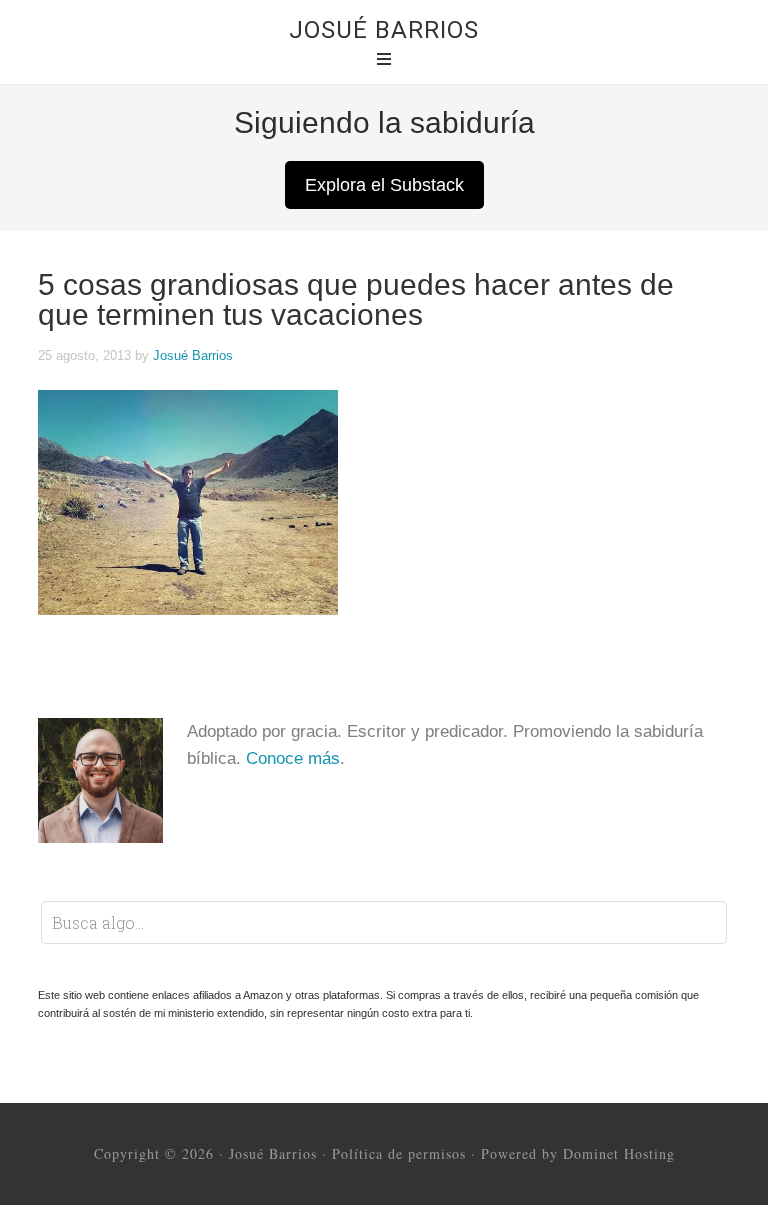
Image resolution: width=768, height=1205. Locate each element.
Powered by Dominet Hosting (578, 1153)
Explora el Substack (384, 185)
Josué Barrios (384, 30)
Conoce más (293, 758)
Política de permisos (399, 1153)
